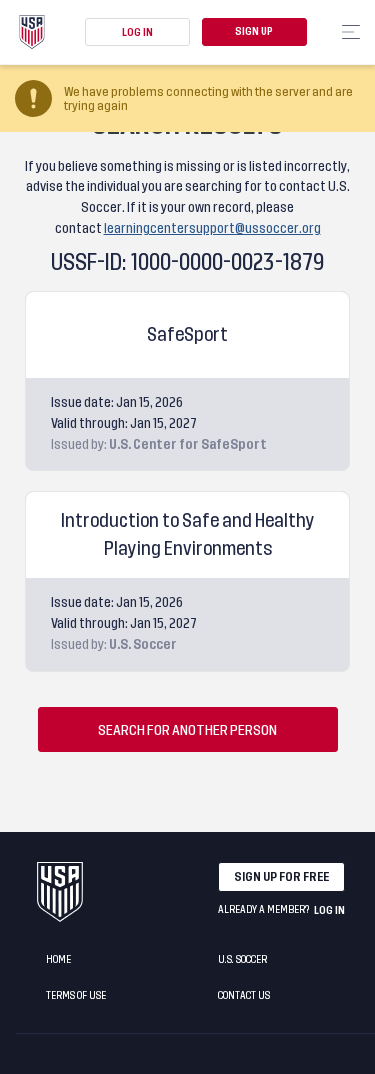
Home (58, 960)
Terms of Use (76, 996)
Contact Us (244, 996)
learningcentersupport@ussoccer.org (212, 228)
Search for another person (187, 730)
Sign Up (254, 32)
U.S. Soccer (242, 960)
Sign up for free (281, 877)
